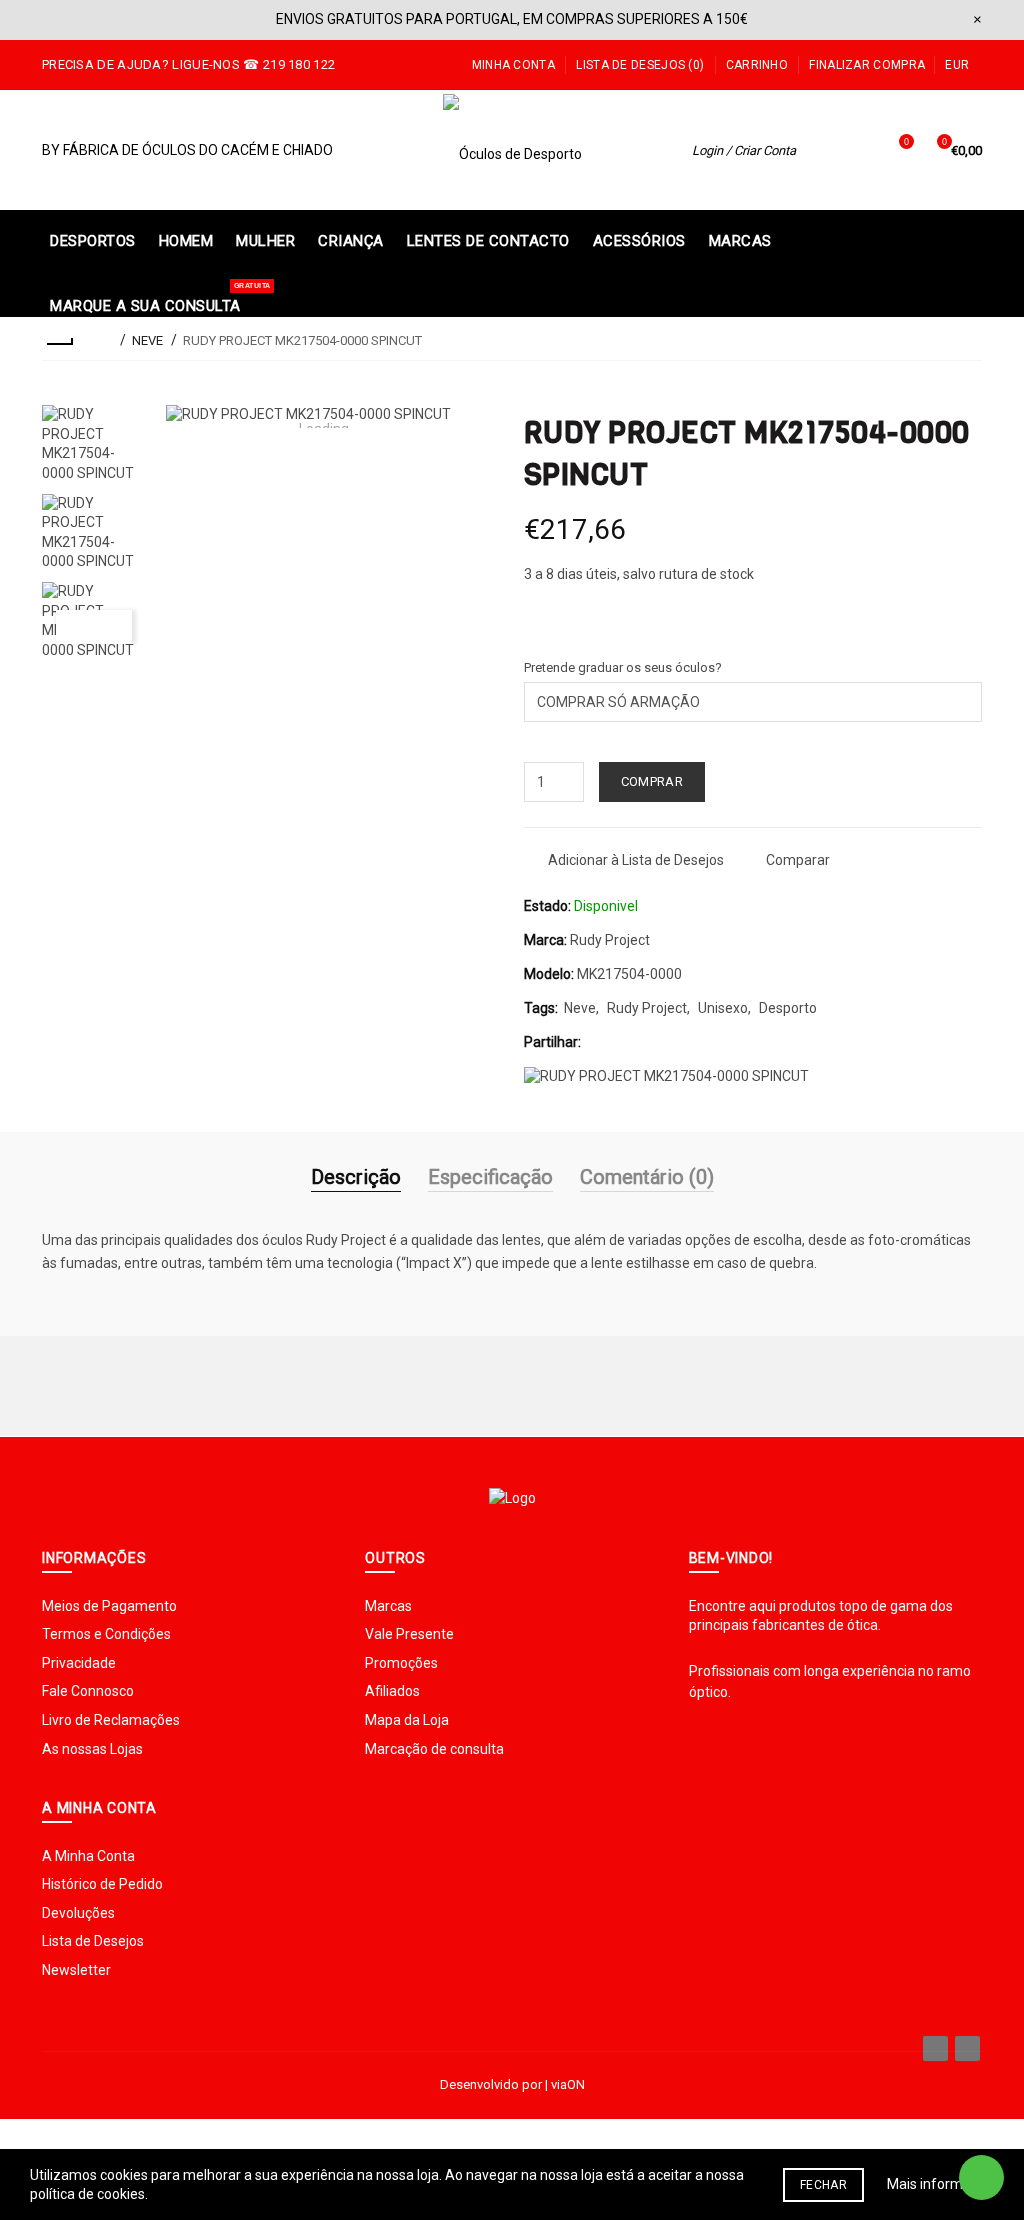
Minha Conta (513, 65)
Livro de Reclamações (111, 1720)
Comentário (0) (647, 1177)
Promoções (401, 1663)
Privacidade (79, 1663)
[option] (94, 444)
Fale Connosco (88, 1691)
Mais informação (940, 2184)
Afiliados (392, 1691)
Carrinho (757, 65)
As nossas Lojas (92, 1749)
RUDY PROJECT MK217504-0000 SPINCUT (302, 340)
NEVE (147, 340)
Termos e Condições (106, 1634)
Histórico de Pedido (102, 1884)
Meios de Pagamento (109, 1606)
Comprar (652, 781)
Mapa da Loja (407, 1720)
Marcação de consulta (434, 1749)
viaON (568, 2084)
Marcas (388, 1606)
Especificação (490, 1177)
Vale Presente (409, 1634)
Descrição (356, 1177)
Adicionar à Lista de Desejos (636, 860)
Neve (580, 1008)
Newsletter (76, 1970)
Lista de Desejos (93, 1941)
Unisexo (723, 1008)
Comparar (798, 860)
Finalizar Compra (867, 65)
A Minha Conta (88, 1856)
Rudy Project (610, 940)
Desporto (788, 1008)
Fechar (823, 2185)
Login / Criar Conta (744, 150)
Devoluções (78, 1913)
